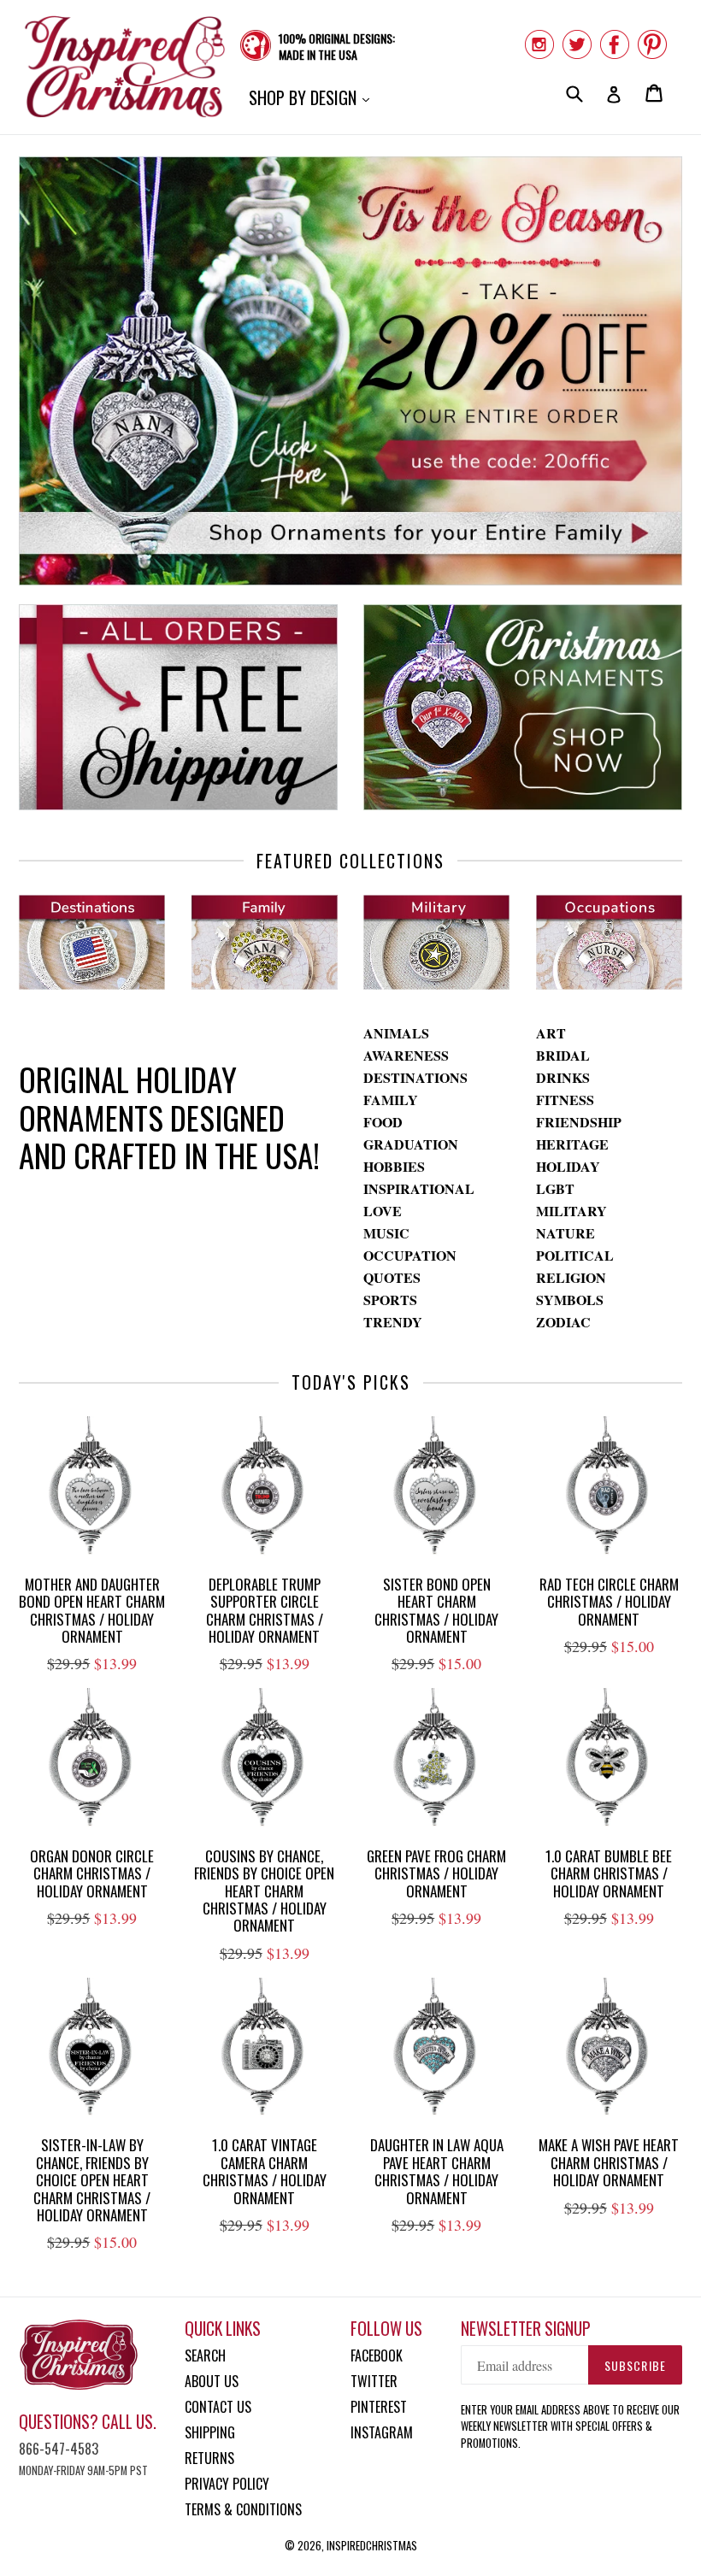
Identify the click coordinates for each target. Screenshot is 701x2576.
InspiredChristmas (372, 2545)
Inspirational (419, 1188)
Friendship (579, 1122)
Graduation (411, 1144)
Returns (209, 2458)
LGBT (555, 1188)
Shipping (210, 2432)
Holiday (568, 1166)
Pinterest (379, 2407)
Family (391, 1100)
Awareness (406, 1055)
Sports (390, 1300)
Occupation (410, 1255)
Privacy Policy (227, 2484)
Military (571, 1211)
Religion (571, 1277)
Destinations (415, 1077)
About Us (212, 2381)
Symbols (570, 1300)
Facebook (377, 2355)
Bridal (563, 1055)
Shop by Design (313, 97)
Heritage (572, 1144)
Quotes (392, 1277)
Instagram (382, 2432)
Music (386, 1233)
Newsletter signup (526, 2329)
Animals (396, 1033)
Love (383, 1211)
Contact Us (218, 2407)
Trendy (393, 1322)
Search (205, 2355)
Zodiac (563, 1322)
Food (383, 1122)
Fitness (565, 1100)
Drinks (563, 1077)
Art (551, 1033)
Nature (566, 1233)
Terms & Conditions (243, 2509)
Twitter (374, 2381)
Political (575, 1255)
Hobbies (394, 1166)
